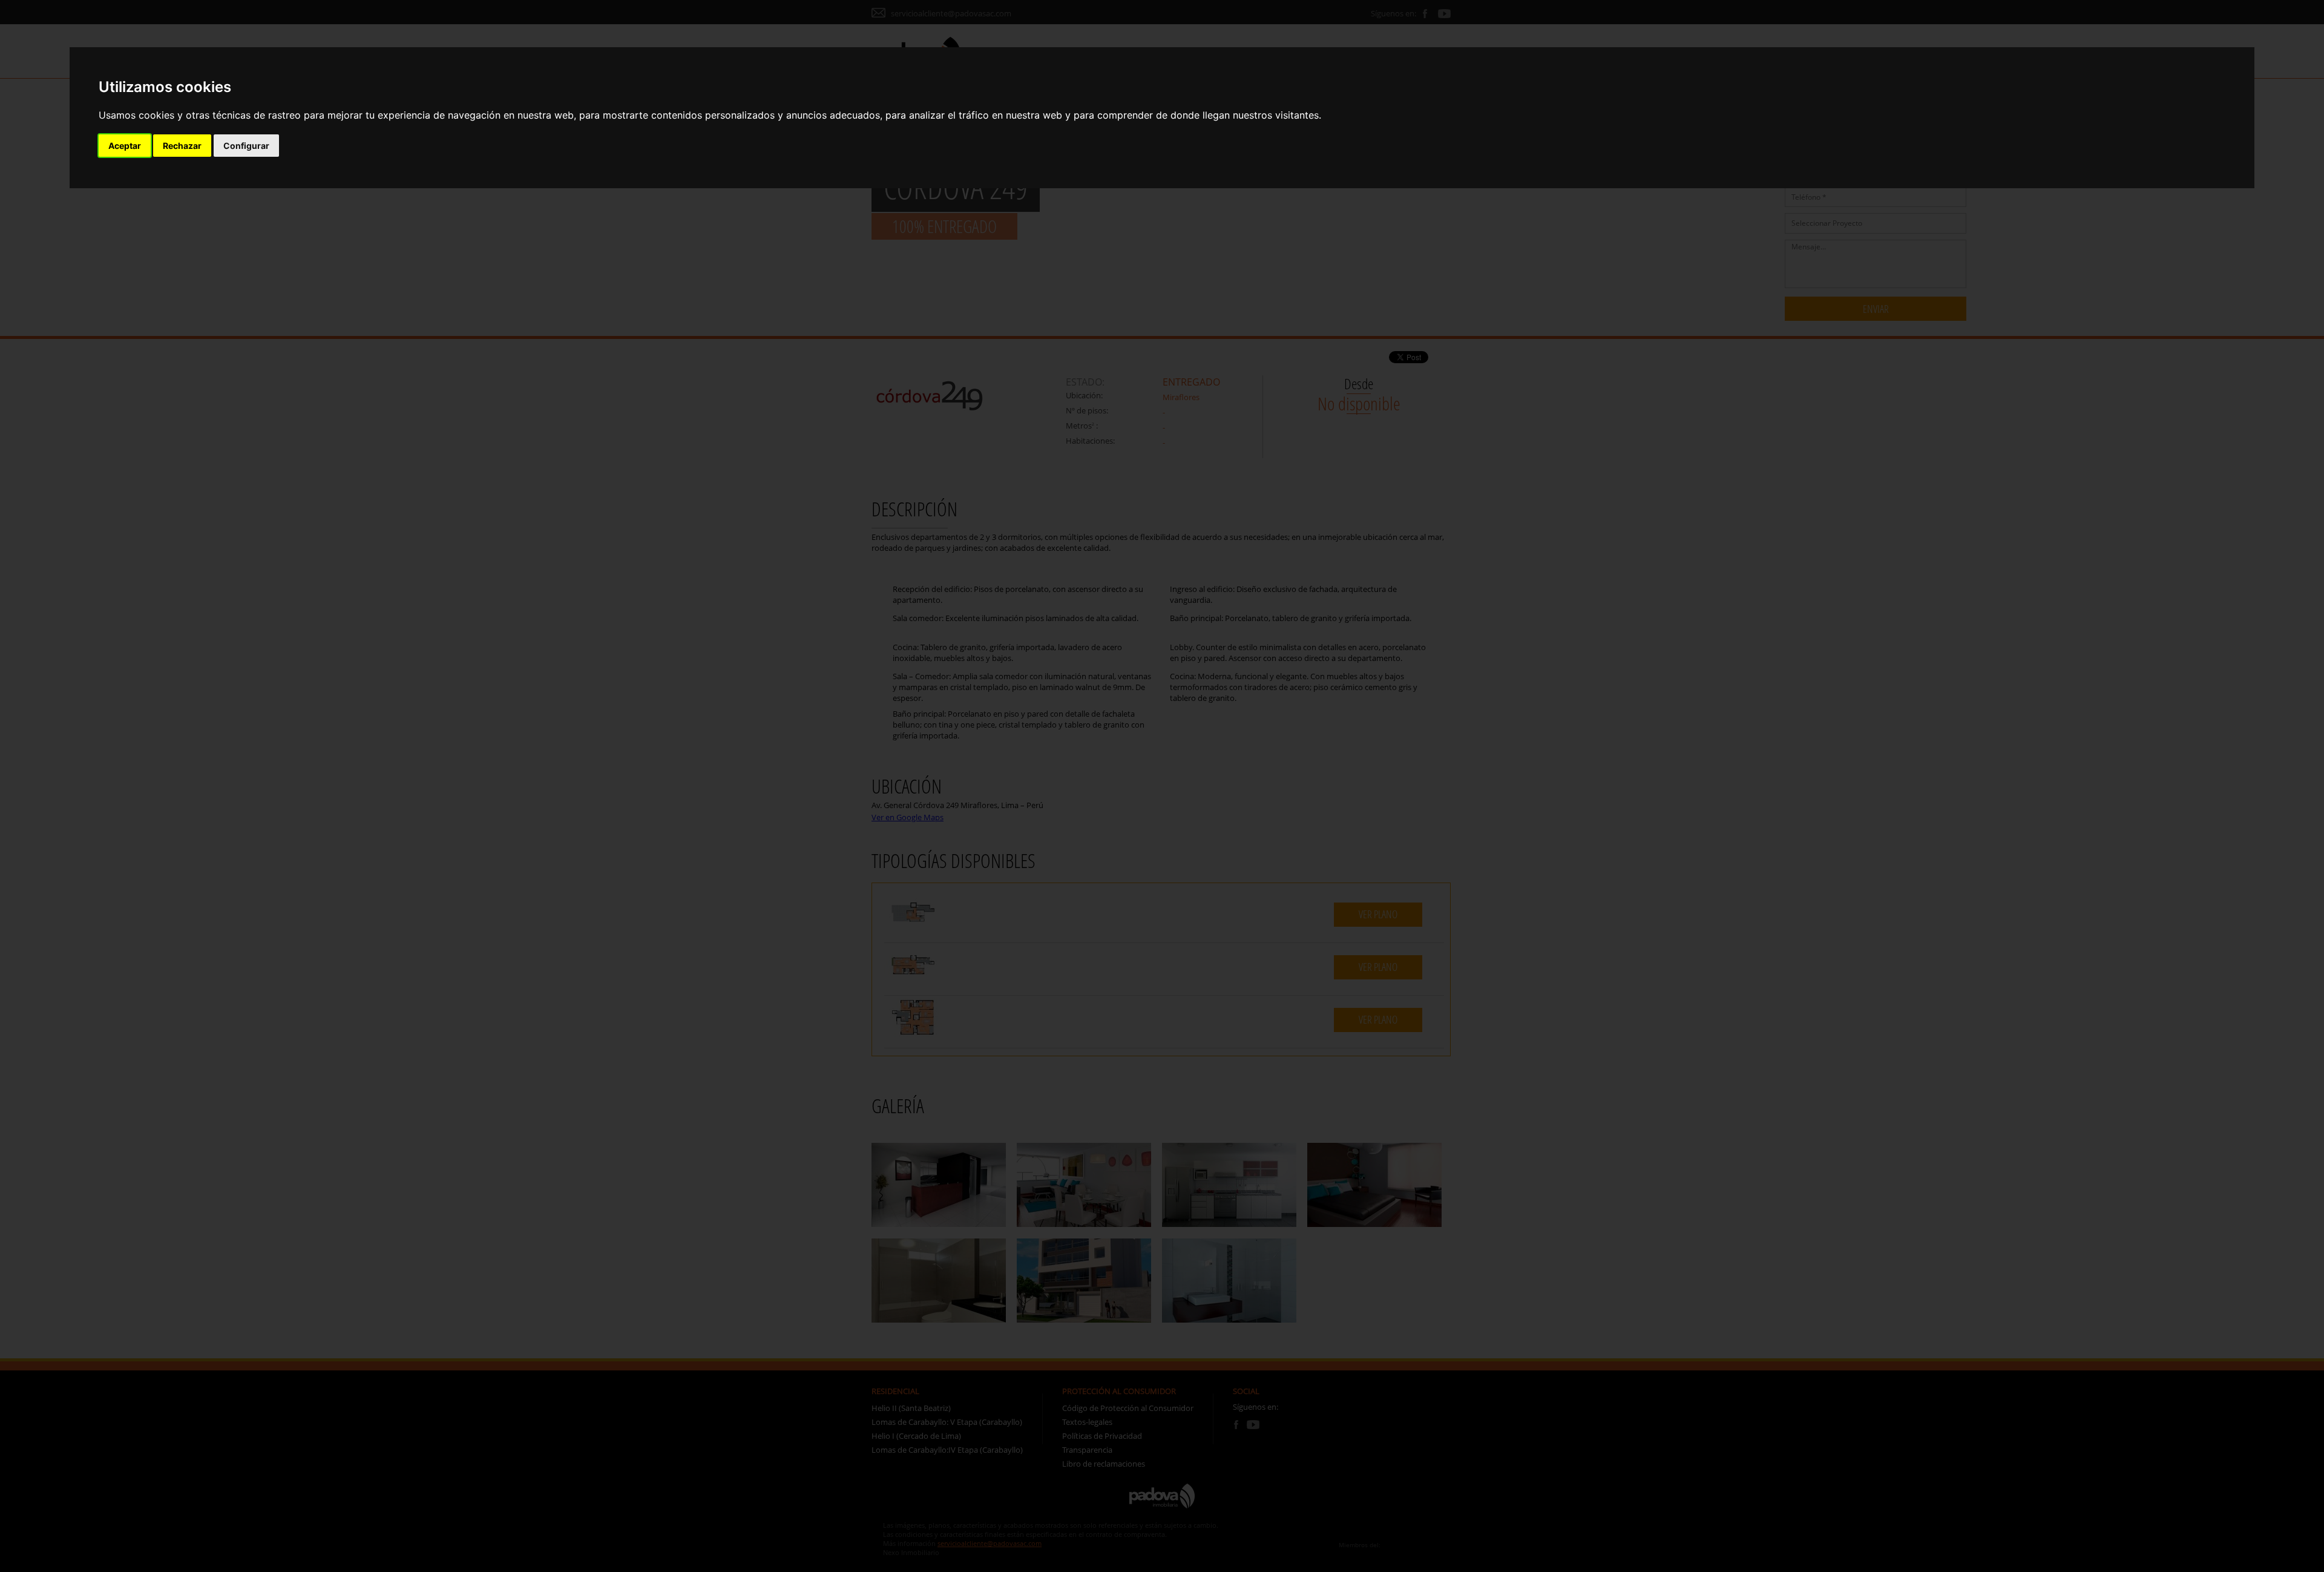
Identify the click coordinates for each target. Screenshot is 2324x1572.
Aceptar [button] (125, 146)
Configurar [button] (246, 146)
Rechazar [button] (182, 146)
